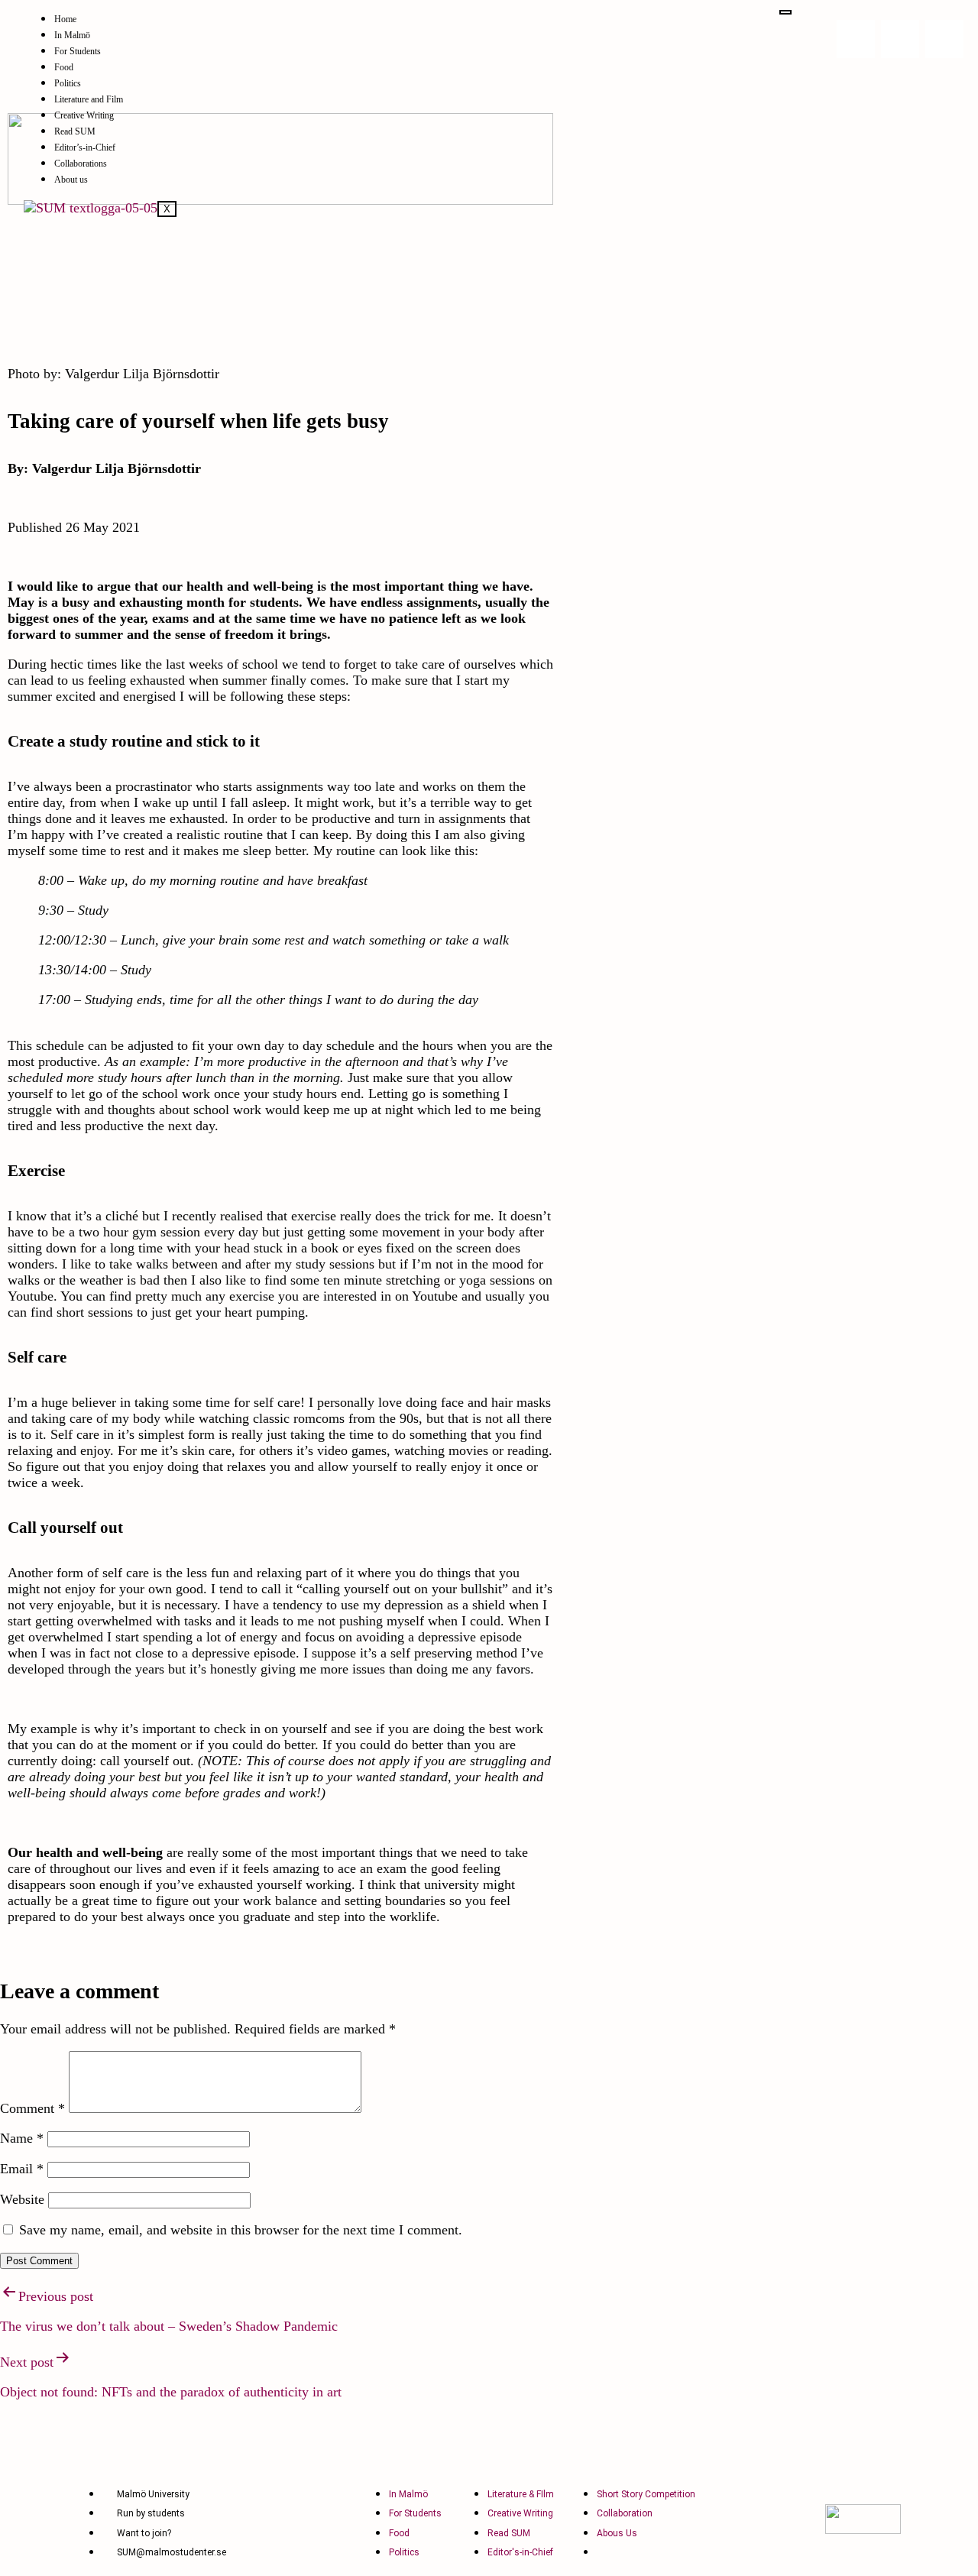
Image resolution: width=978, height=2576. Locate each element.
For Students (78, 51)
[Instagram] (856, 39)
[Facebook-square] (900, 39)
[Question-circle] (944, 39)
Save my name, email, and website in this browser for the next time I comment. (241, 2230)
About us (71, 180)
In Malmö (72, 35)
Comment (32, 2108)
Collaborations (81, 164)
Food (64, 67)
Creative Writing (84, 115)
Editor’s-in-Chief (85, 147)
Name (22, 2138)
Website (22, 2199)
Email (22, 2169)
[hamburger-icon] (785, 12)
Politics (68, 83)
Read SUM (75, 131)
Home (65, 19)
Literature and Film (89, 99)
